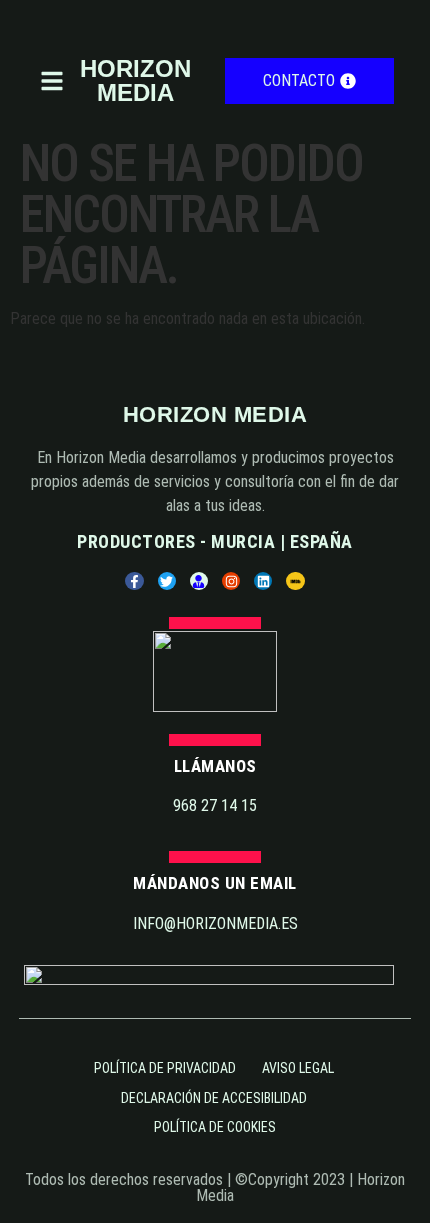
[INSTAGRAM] (231, 581)
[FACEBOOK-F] (134, 581)
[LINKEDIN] (263, 581)
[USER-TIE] (199, 581)
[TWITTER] (167, 581)
